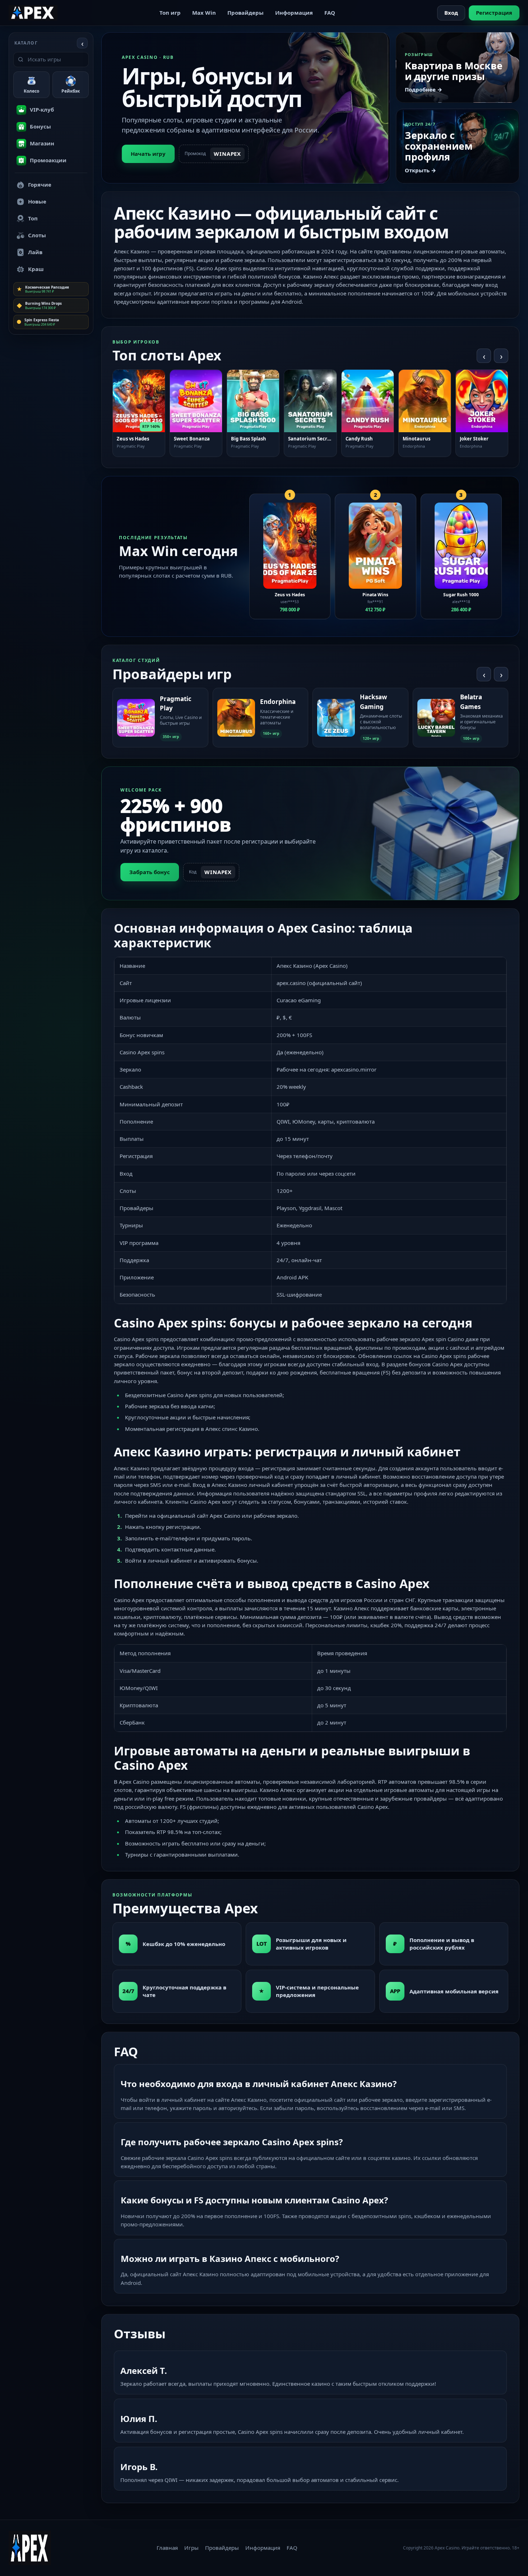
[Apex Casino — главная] (33, 13)
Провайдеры (246, 13)
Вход (451, 13)
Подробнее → (423, 89)
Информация (294, 13)
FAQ (330, 13)
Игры (191, 2548)
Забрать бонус (150, 872)
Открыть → (420, 170)
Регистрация (494, 13)
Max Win (204, 13)
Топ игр (170, 13)
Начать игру (148, 154)
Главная (167, 2548)
